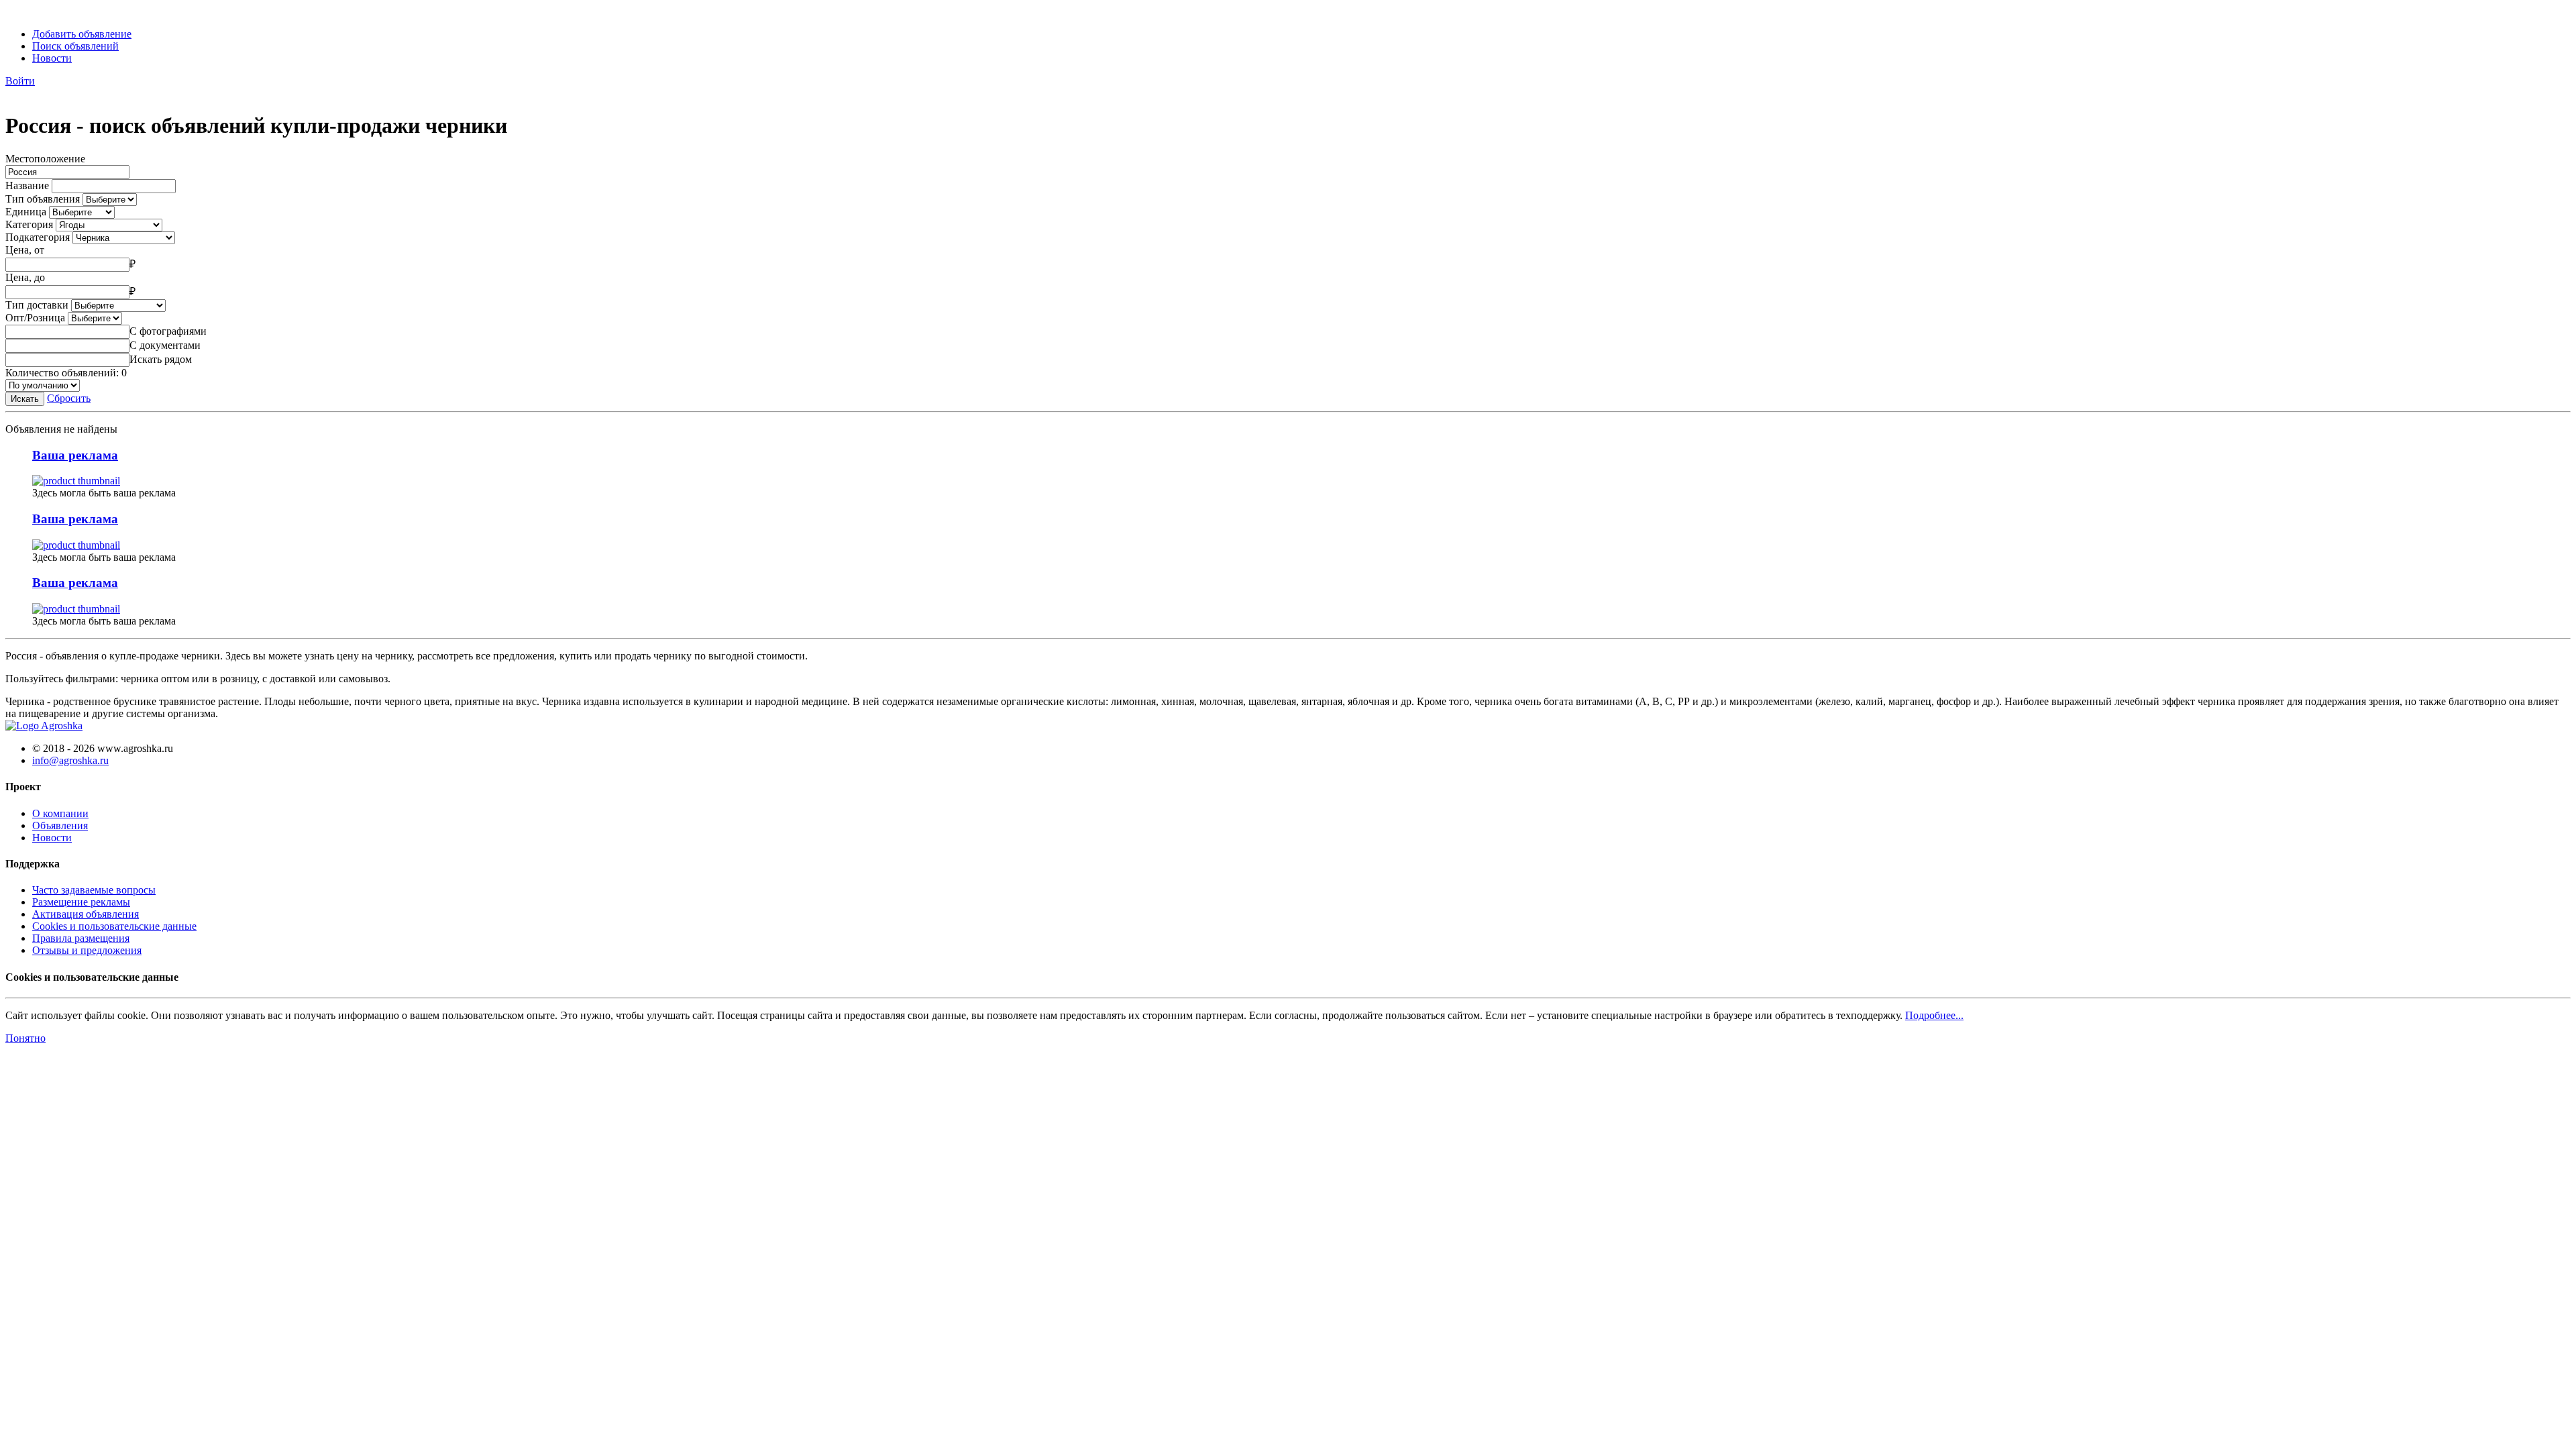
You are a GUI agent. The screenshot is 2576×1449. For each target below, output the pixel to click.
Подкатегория (38, 237)
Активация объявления (86, 914)
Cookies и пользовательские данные (114, 926)
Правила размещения (81, 938)
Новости (52, 58)
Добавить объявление (82, 34)
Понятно (25, 1038)
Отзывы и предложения (87, 950)
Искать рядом (161, 359)
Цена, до (25, 277)
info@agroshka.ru (70, 760)
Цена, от (25, 250)
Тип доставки (37, 305)
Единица (26, 212)
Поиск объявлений (75, 46)
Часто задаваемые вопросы (94, 890)
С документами (165, 345)
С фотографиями (168, 331)
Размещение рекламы (81, 902)
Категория (29, 224)
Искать (25, 399)
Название (27, 185)
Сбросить (69, 398)
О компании (60, 813)
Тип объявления (43, 199)
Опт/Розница (35, 318)
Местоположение (45, 159)
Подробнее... (1934, 1015)
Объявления (60, 825)
